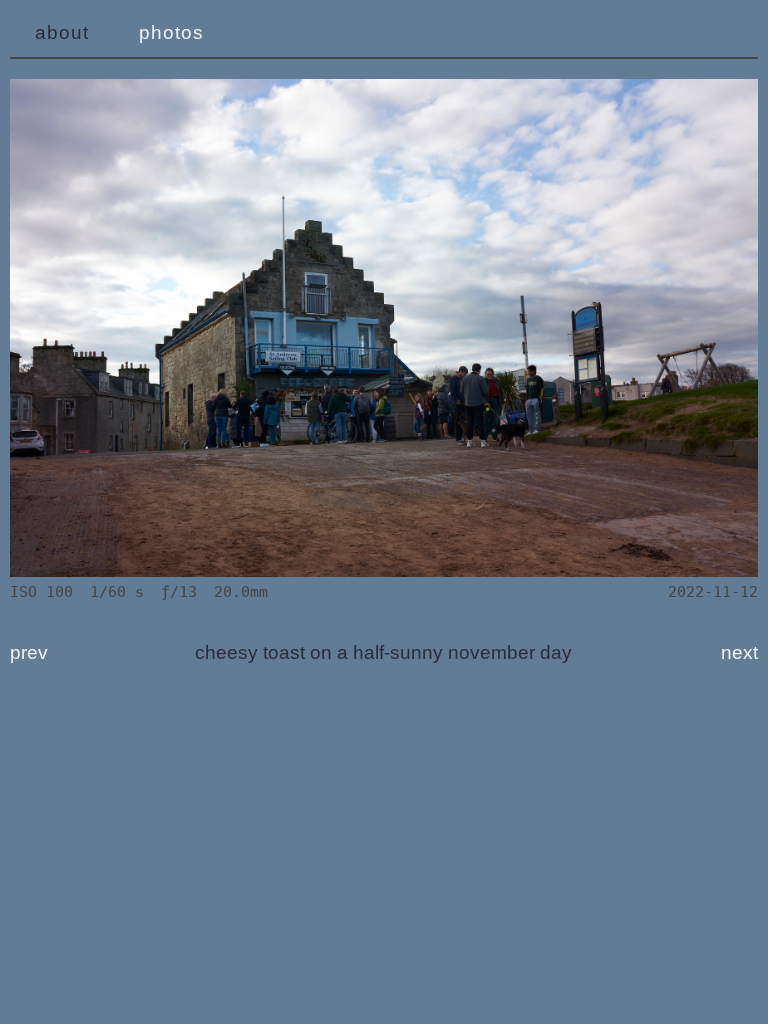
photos (171, 32)
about (62, 32)
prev (29, 652)
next (739, 652)
